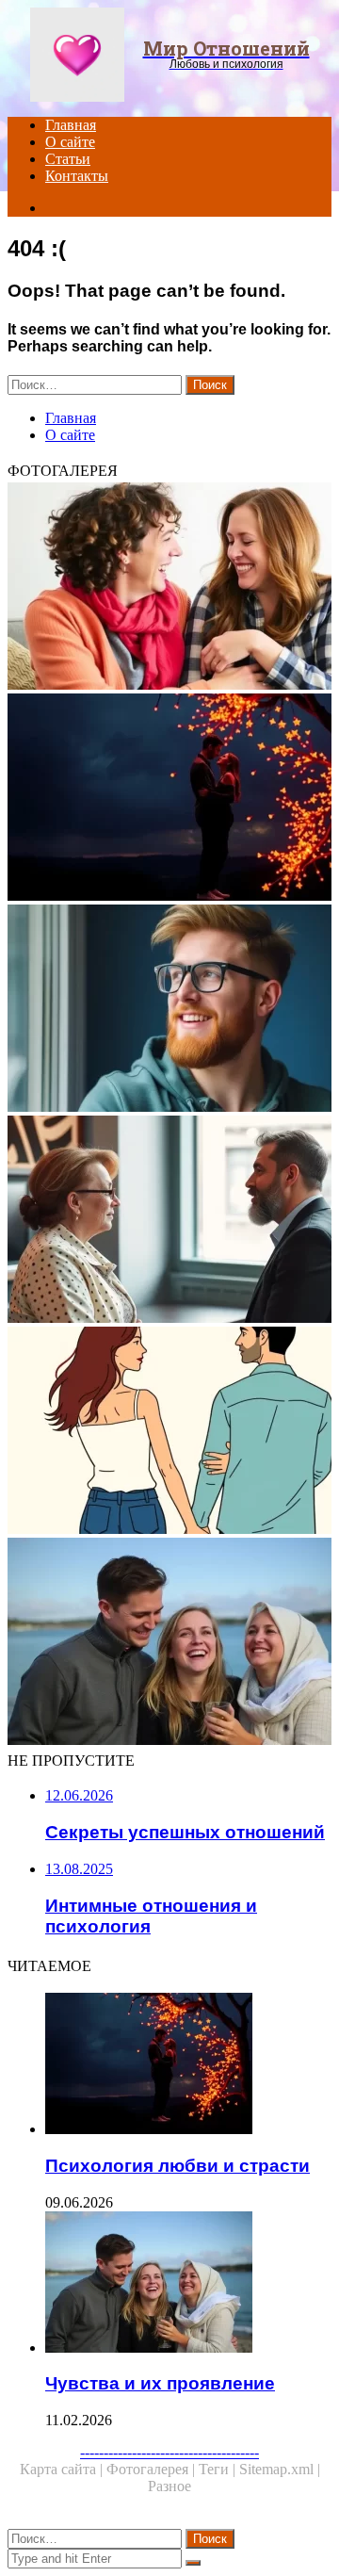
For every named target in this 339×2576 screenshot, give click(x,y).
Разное (169, 2486)
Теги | (219, 2469)
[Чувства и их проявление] (169, 1643)
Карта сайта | (63, 2469)
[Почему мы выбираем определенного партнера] (169, 1432)
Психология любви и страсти (178, 2166)
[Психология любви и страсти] (169, 799)
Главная (71, 125)
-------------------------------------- (169, 2452)
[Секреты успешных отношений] (169, 588)
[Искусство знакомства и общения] (169, 1221)
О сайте (70, 142)
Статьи (68, 159)
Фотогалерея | (153, 2469)
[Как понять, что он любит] (169, 1010)
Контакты (77, 176)
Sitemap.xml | (280, 2469)
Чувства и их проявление (160, 2383)
